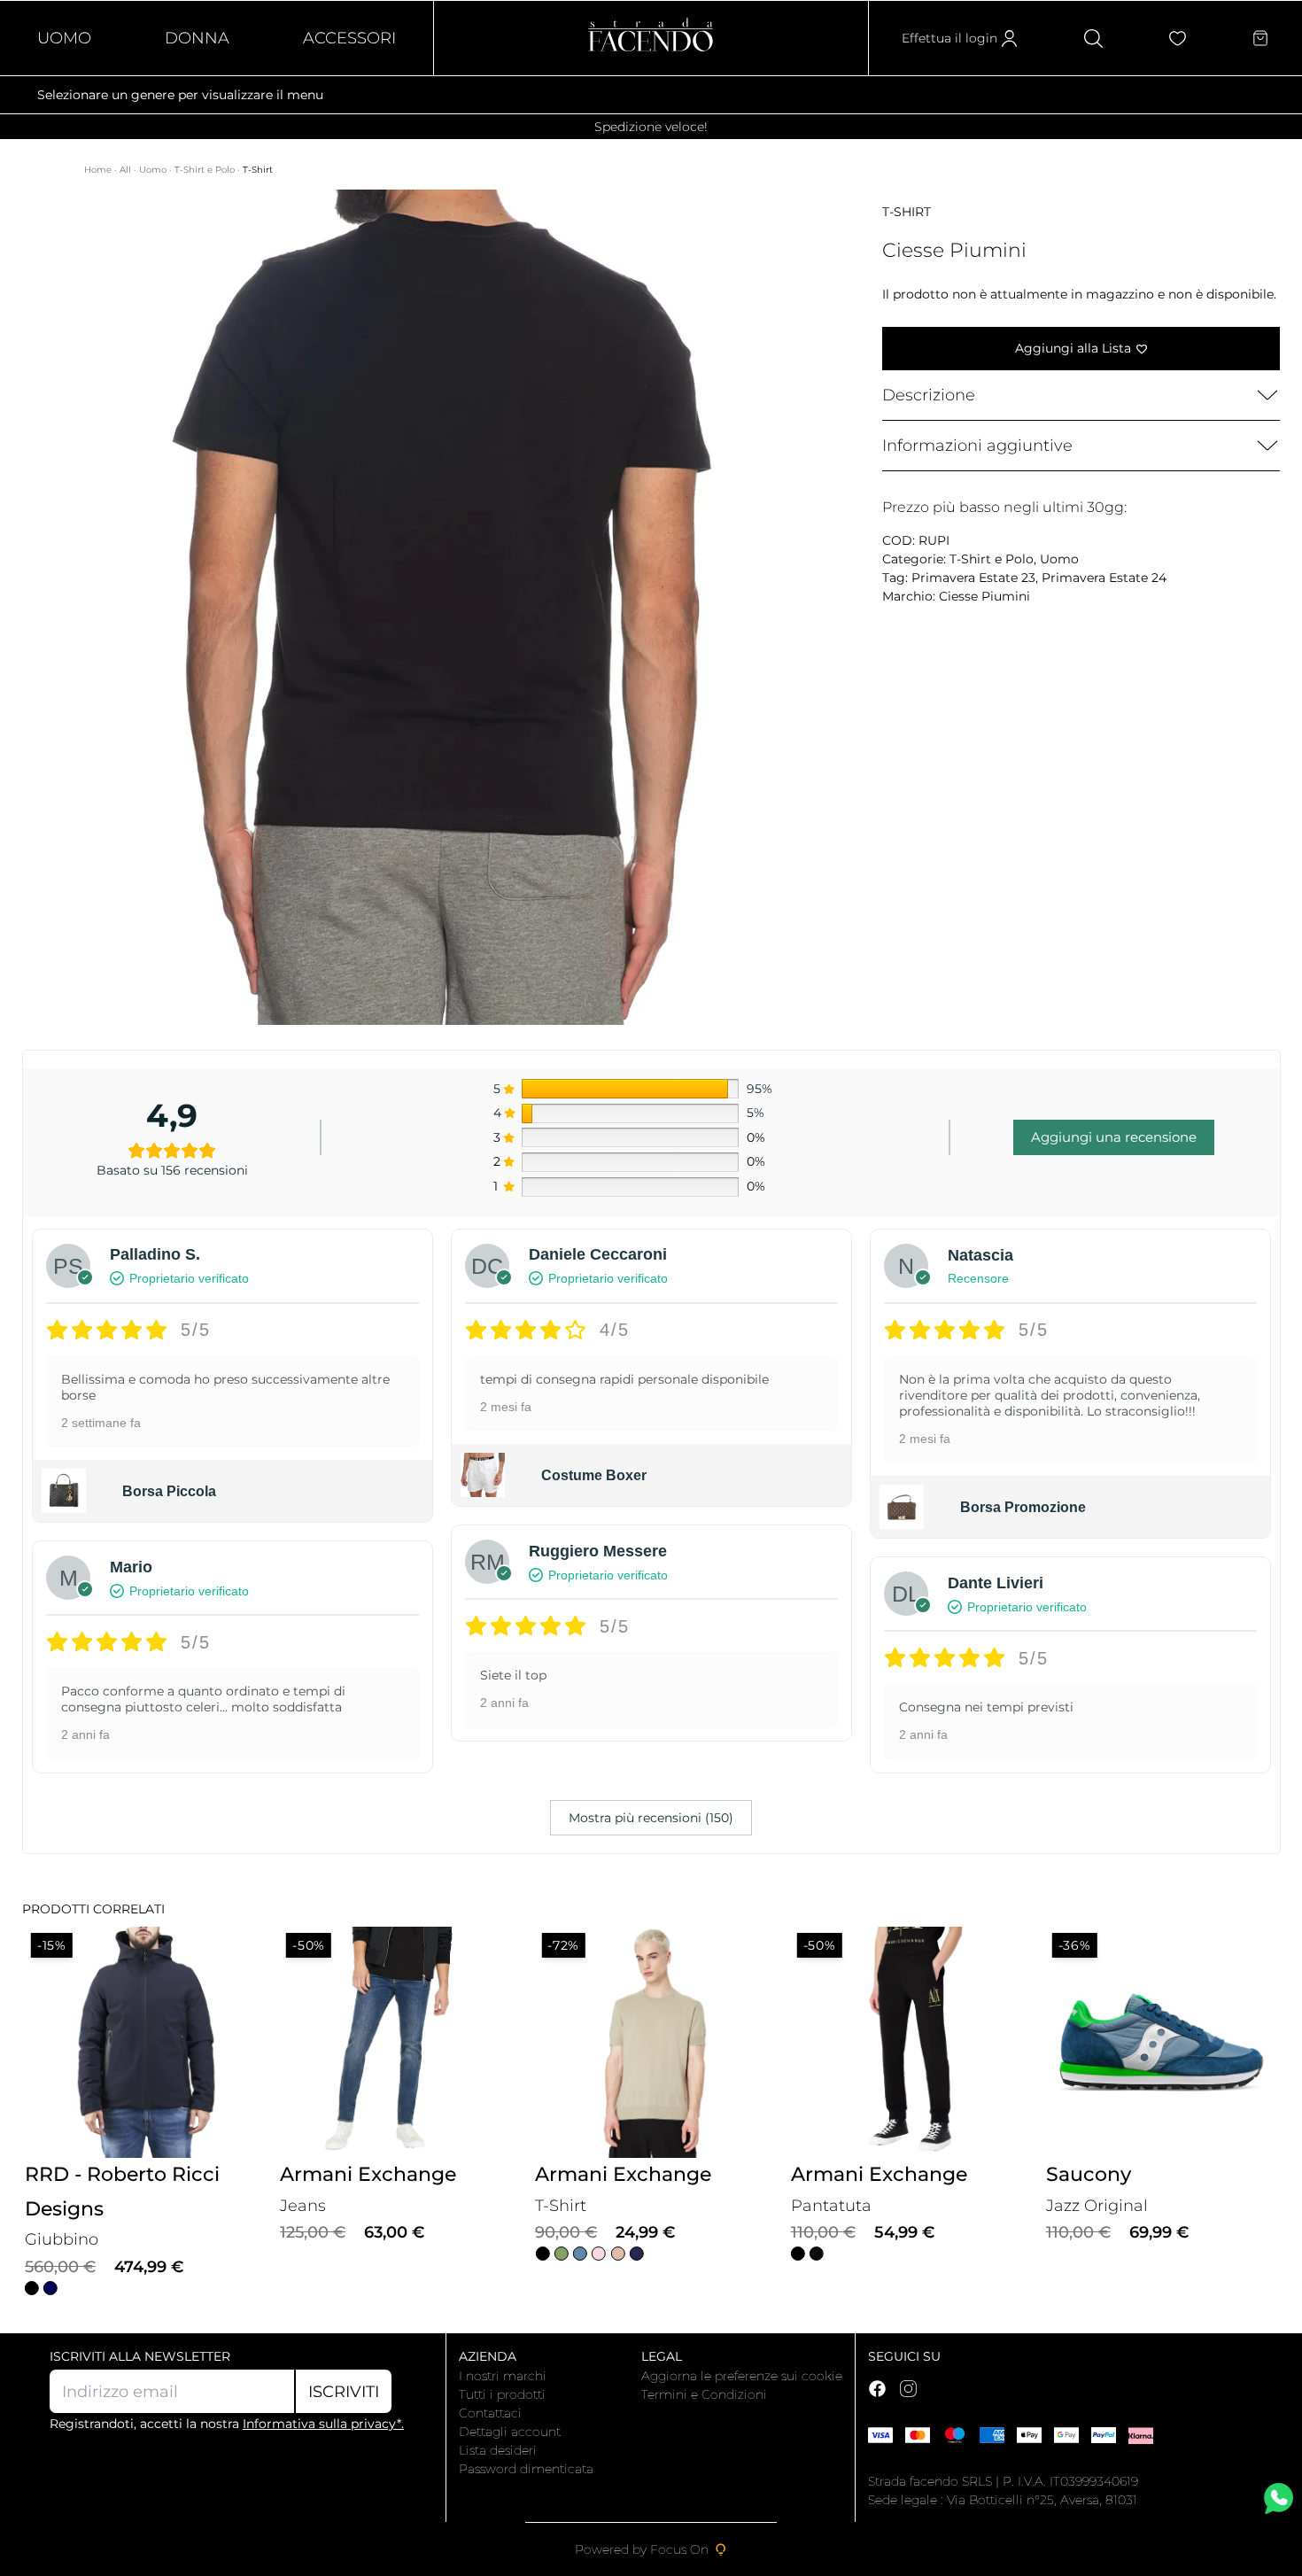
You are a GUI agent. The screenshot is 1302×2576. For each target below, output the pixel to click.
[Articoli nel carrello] (1260, 38)
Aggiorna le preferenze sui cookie (742, 2376)
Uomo (64, 38)
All (127, 170)
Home (99, 170)
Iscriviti (344, 2392)
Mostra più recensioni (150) (651, 1818)
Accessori (349, 38)
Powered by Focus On (642, 2549)
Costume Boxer (594, 1475)
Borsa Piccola (169, 1491)
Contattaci (490, 2413)
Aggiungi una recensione (1114, 1137)
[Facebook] (877, 2389)
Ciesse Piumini (984, 596)
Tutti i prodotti (502, 2394)
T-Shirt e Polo (206, 170)
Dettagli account (510, 2432)
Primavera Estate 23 (973, 578)
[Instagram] (908, 2389)
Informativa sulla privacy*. (323, 2424)
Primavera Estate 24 (1104, 578)
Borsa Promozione (1023, 1507)
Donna (197, 38)
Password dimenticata (526, 2469)
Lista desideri (498, 2450)
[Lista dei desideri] (1178, 39)
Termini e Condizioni (704, 2394)
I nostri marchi (503, 2376)
